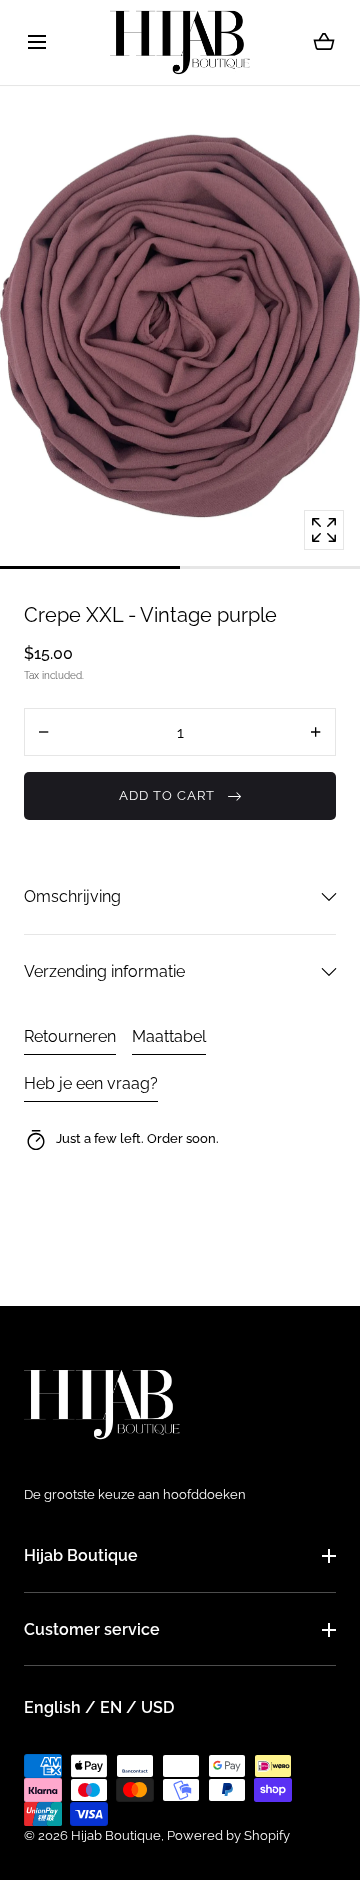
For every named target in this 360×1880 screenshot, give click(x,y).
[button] (36, 42)
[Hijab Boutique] (180, 42)
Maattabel (169, 1036)
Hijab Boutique (81, 1555)
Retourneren (70, 1036)
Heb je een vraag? (91, 1083)
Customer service (92, 1629)
